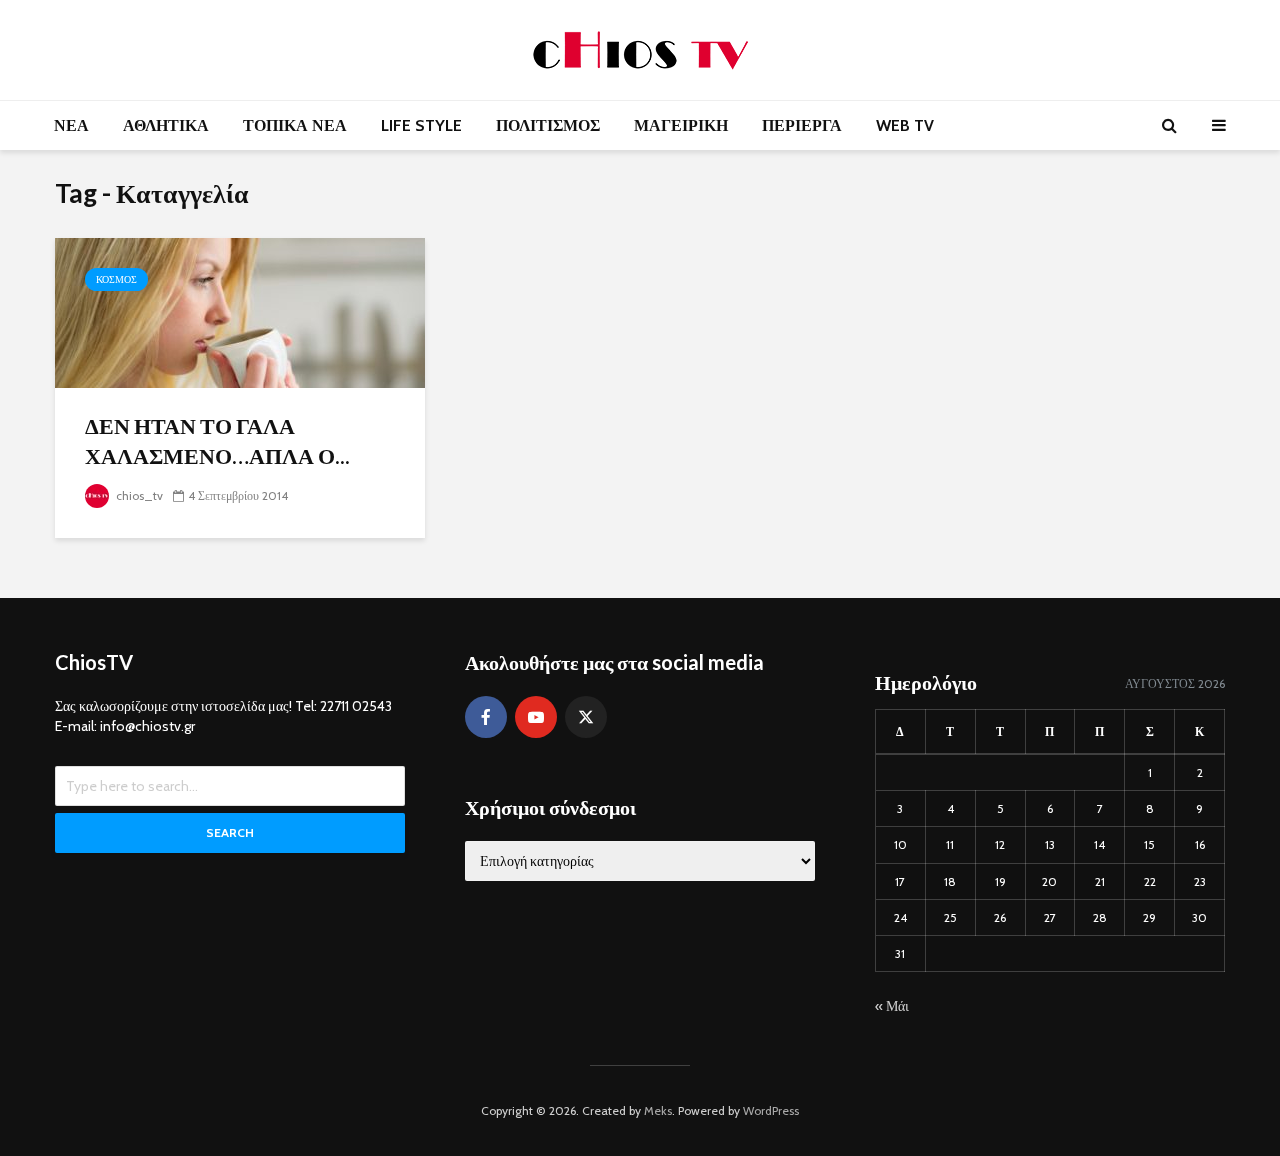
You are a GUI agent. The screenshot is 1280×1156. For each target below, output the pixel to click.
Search (230, 832)
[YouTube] (536, 717)
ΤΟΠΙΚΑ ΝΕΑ (295, 125)
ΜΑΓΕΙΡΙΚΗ (681, 125)
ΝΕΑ (71, 125)
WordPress (771, 1110)
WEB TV (905, 125)
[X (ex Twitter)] (586, 717)
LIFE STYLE (421, 125)
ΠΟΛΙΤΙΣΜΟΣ (548, 125)
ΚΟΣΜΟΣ (116, 279)
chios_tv (138, 495)
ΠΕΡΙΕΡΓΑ (802, 125)
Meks (658, 1110)
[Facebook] (486, 717)
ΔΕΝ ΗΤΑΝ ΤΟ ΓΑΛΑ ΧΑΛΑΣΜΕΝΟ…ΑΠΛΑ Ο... (217, 440)
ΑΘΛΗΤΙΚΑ (166, 125)
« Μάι (892, 1006)
